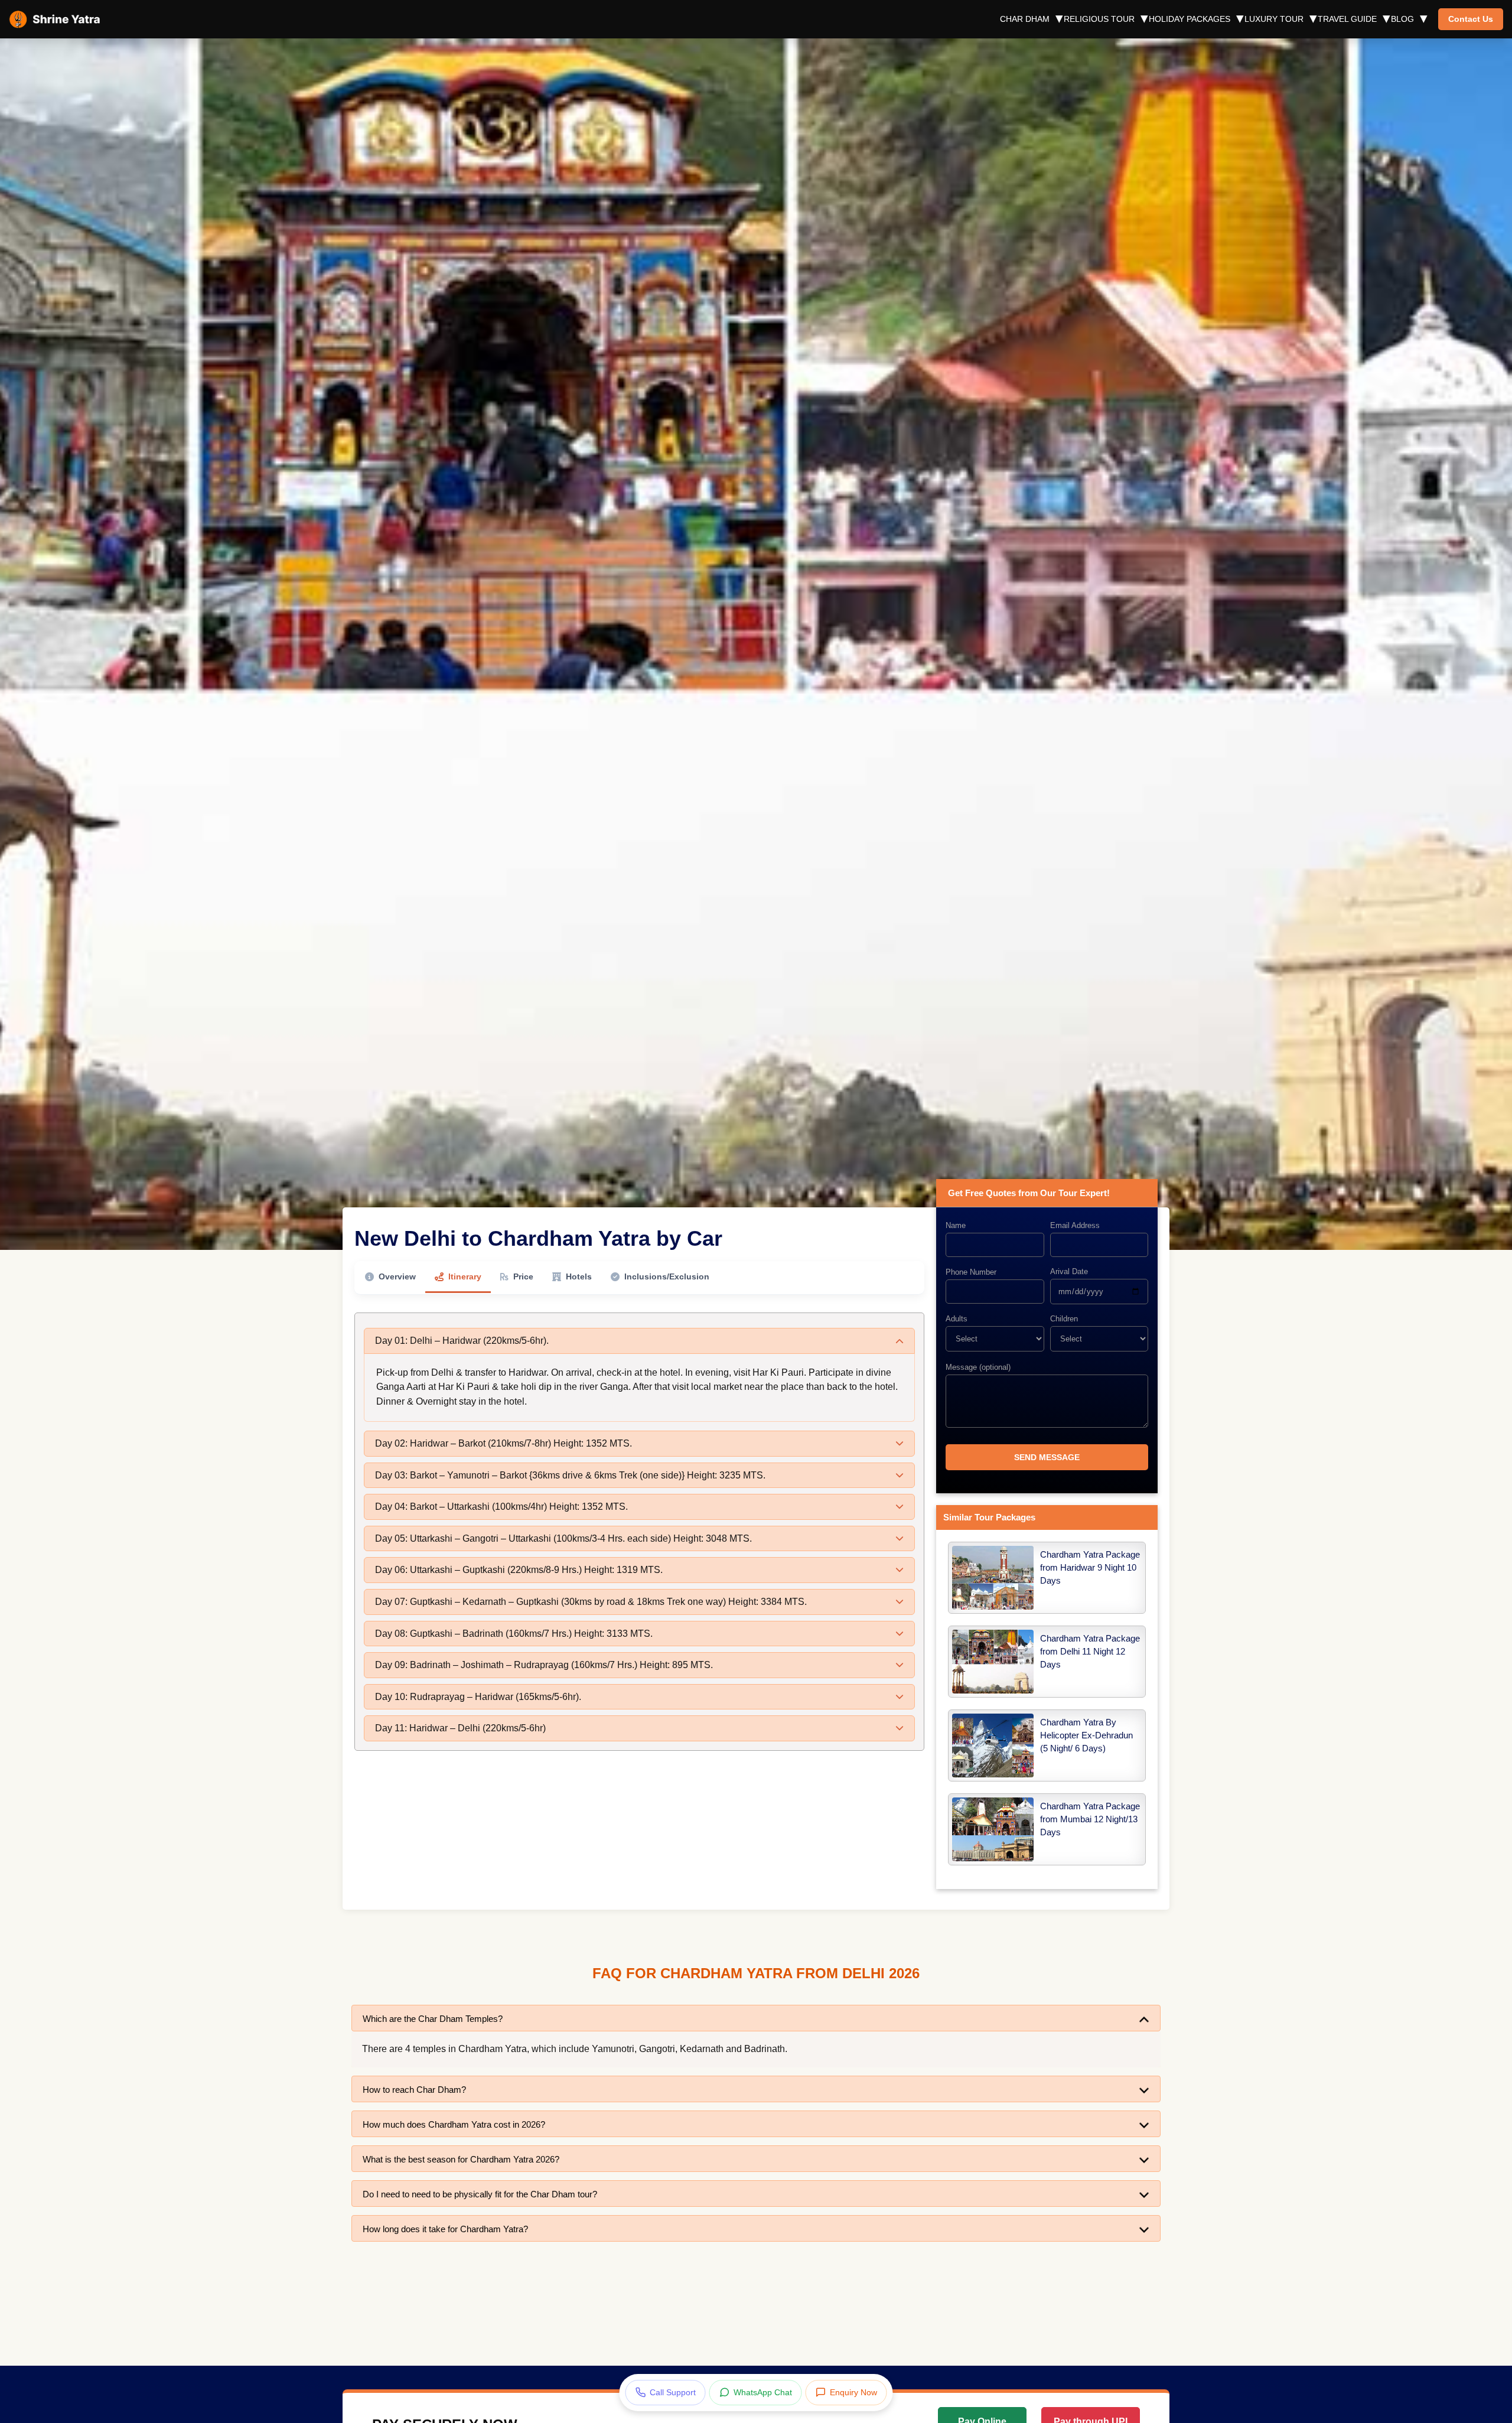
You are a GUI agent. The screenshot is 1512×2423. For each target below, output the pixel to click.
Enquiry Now (853, 2392)
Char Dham (1025, 19)
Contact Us (1471, 19)
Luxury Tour (1274, 19)
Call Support (673, 2392)
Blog (1402, 19)
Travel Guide (1347, 19)
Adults (957, 1319)
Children (1064, 1319)
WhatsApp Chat (763, 2392)
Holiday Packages (1190, 19)
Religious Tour (1099, 19)
